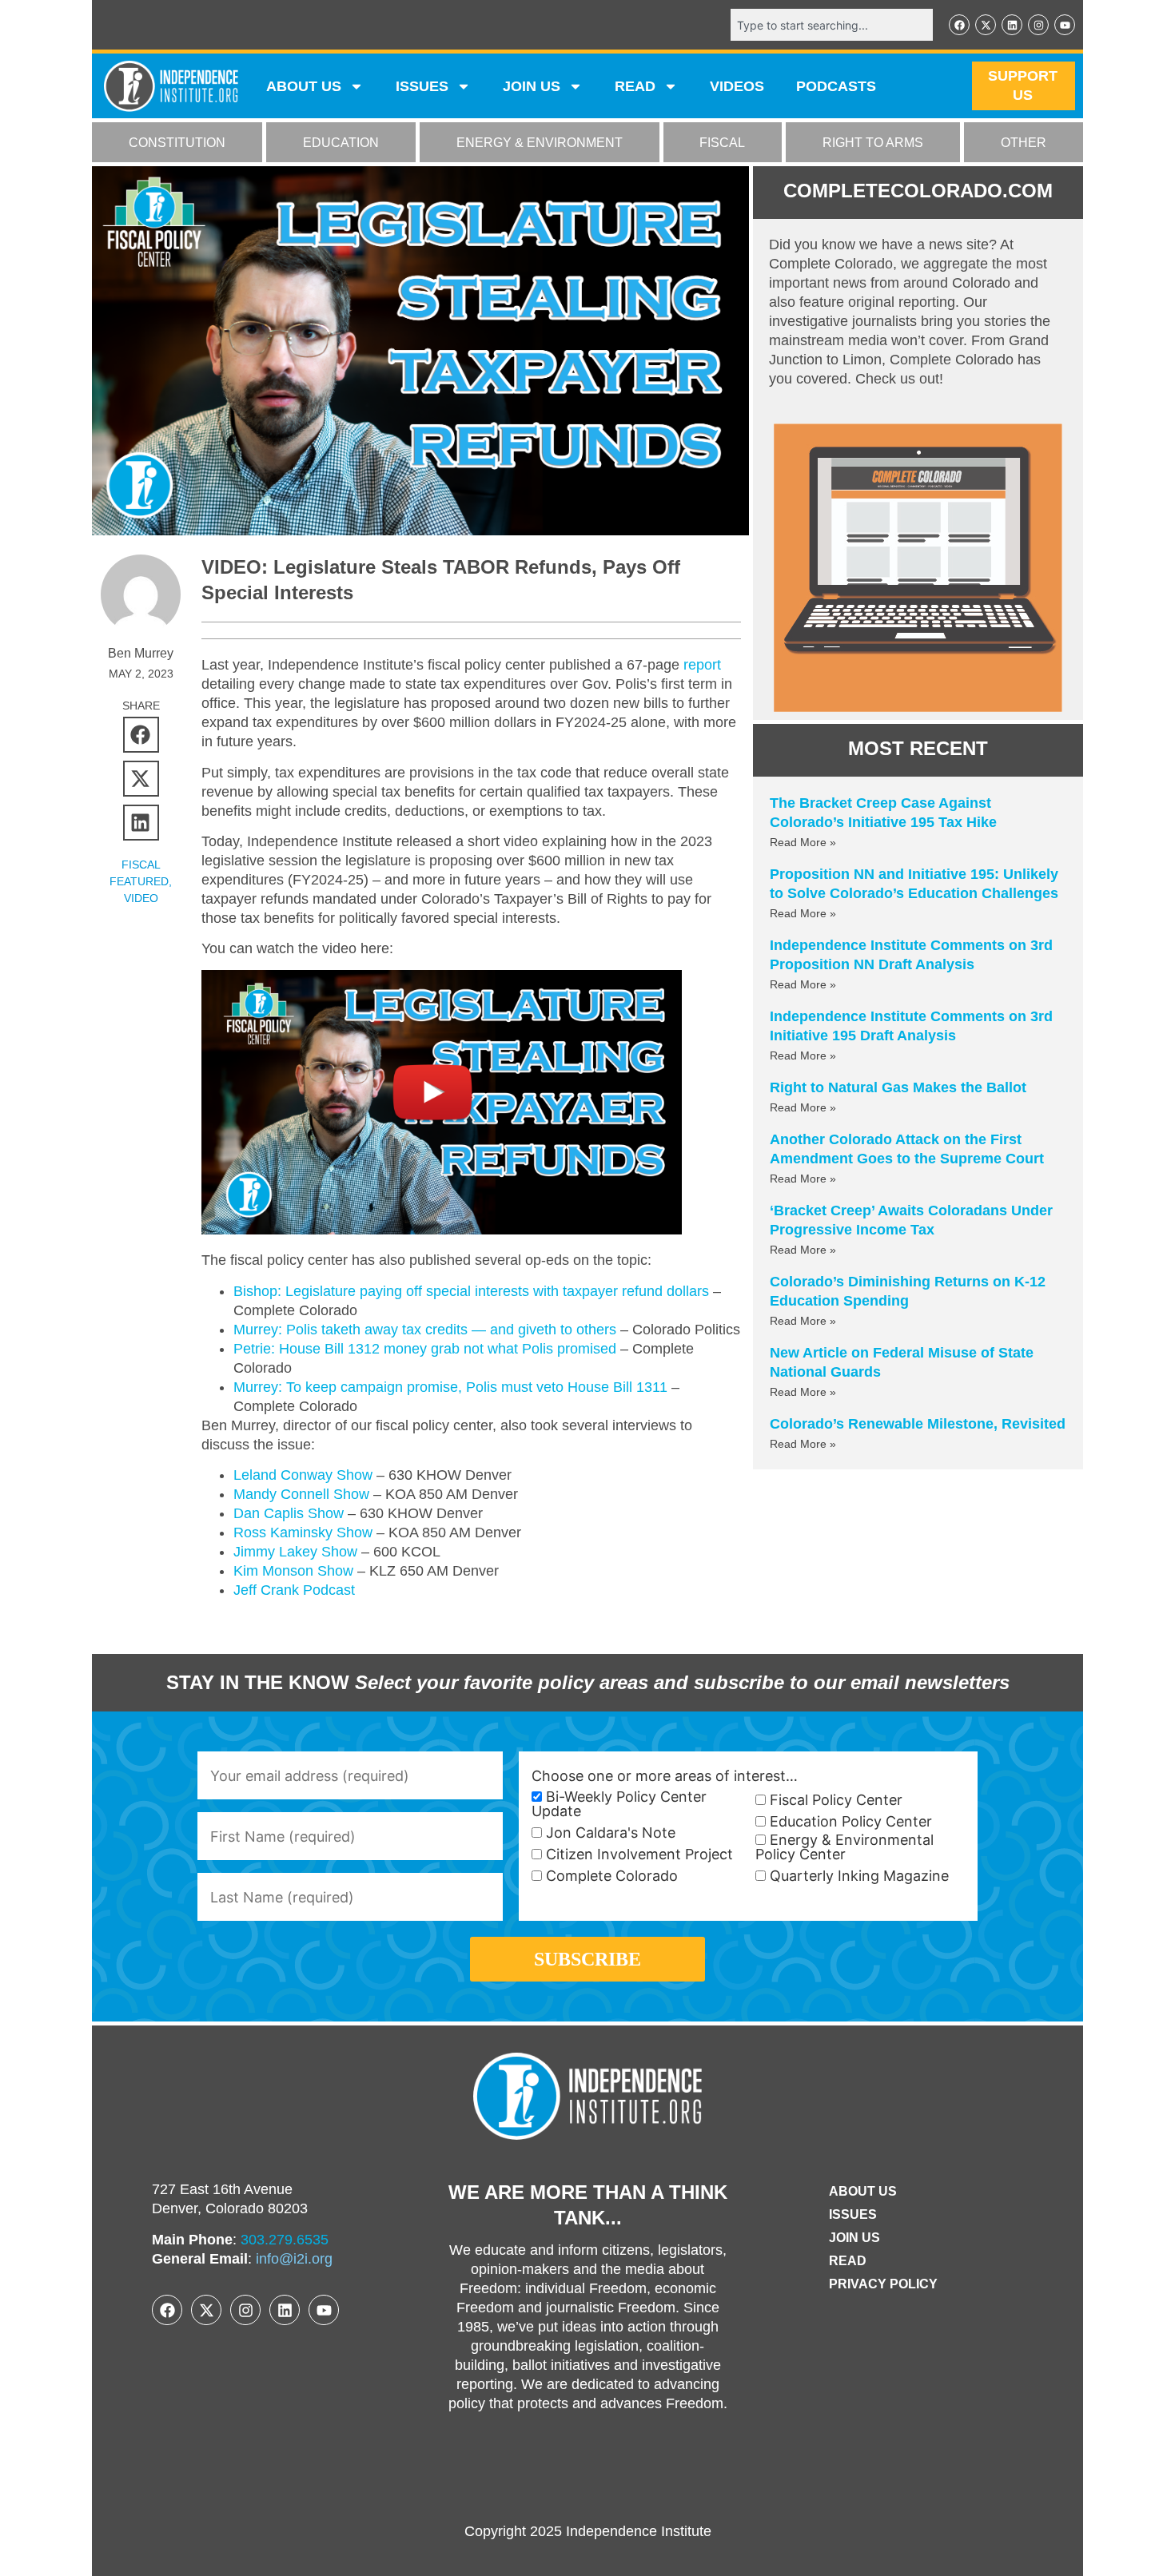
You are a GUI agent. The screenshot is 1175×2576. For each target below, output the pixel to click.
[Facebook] (959, 25)
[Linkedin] (1012, 25)
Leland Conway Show (303, 1475)
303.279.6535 (285, 2240)
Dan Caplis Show (289, 1513)
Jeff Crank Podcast (294, 1590)
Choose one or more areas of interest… (665, 1776)
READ (635, 86)
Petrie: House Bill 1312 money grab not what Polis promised (425, 1349)
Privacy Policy (883, 2284)
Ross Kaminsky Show (303, 1532)
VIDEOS (737, 86)
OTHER (1024, 143)
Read (848, 2261)
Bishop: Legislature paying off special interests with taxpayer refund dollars (471, 1291)
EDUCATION (341, 143)
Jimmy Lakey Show (295, 1552)
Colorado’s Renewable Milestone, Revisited (918, 1424)
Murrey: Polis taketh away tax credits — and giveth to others (425, 1330)
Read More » (803, 842)
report (702, 665)
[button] (141, 735)
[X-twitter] (986, 25)
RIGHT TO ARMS (873, 143)
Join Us (854, 2238)
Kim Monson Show (293, 1571)
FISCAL (722, 143)
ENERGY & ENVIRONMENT (540, 143)
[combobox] (832, 25)
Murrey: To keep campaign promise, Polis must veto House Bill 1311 (450, 1387)
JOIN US (532, 86)
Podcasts (836, 86)
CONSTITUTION (177, 143)
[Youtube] (1065, 25)
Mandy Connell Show (301, 1494)
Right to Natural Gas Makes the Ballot (898, 1087)
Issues (422, 86)
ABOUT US (304, 86)
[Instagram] (1038, 25)
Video (141, 898)
